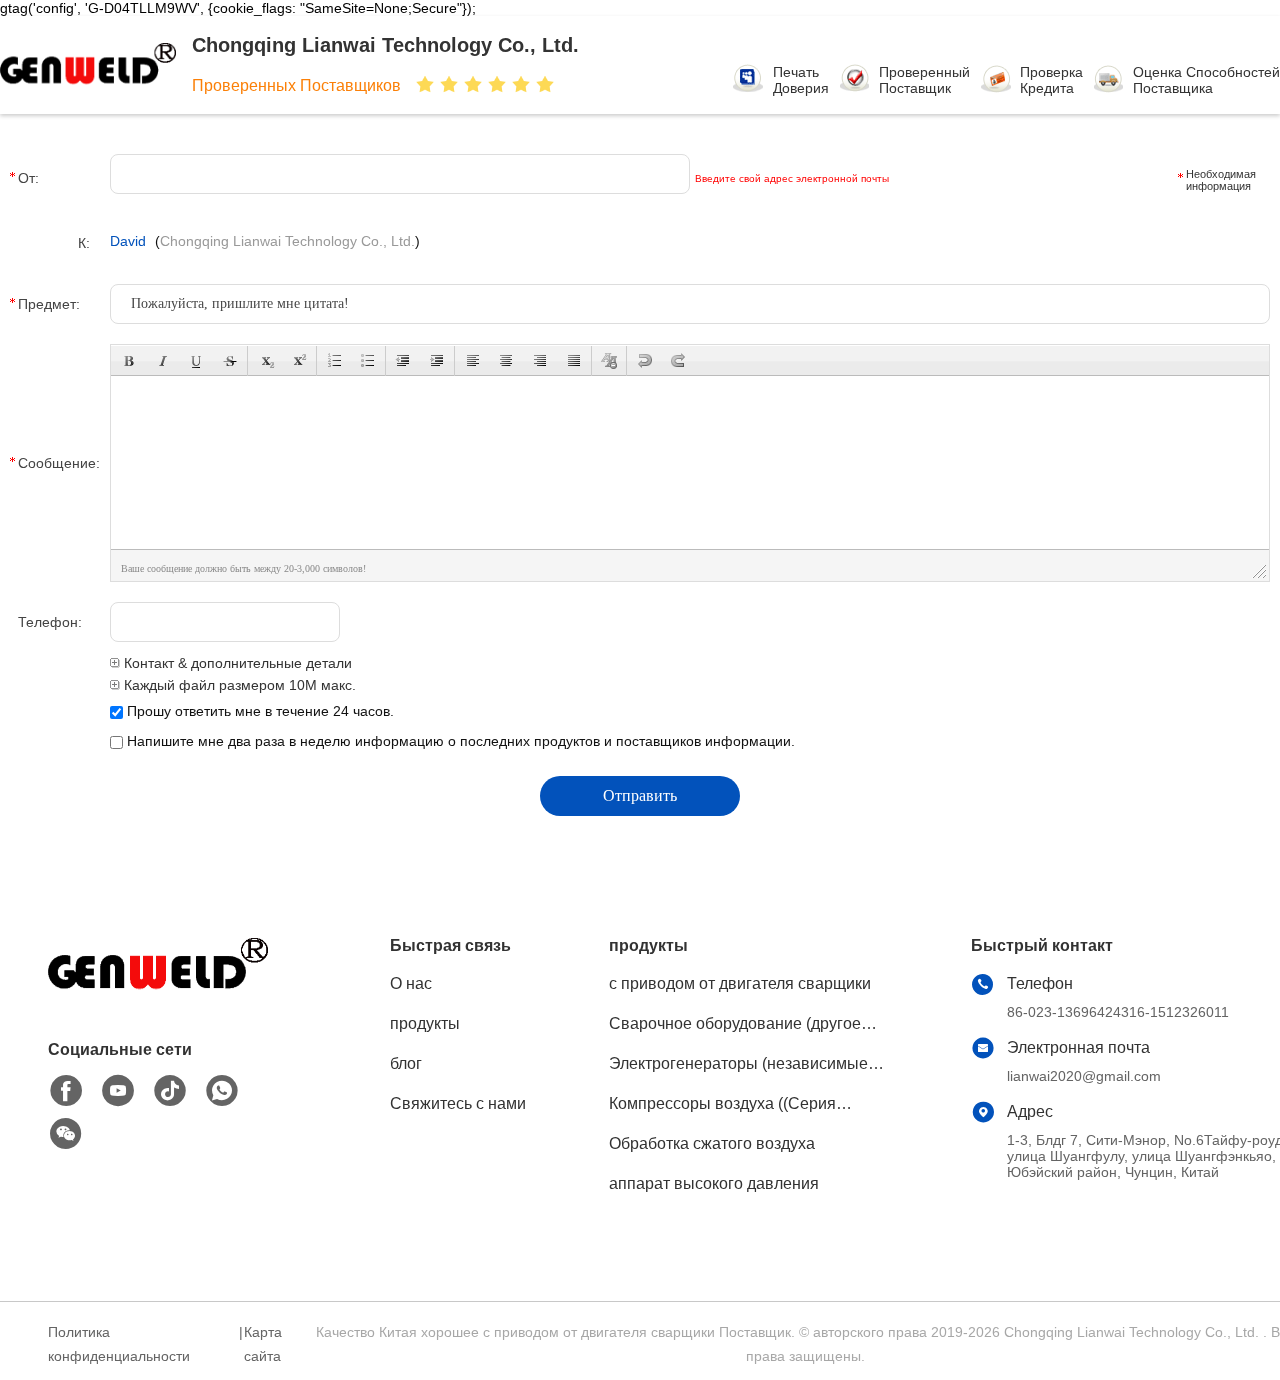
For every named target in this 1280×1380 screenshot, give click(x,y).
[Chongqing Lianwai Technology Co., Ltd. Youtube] (118, 1091)
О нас (411, 983)
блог (406, 1063)
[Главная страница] (158, 990)
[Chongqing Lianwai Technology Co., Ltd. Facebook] (66, 1091)
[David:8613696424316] (222, 1091)
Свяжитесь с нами (458, 1103)
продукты (425, 1023)
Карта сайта (263, 1344)
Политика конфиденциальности (119, 1344)
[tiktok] (170, 1091)
